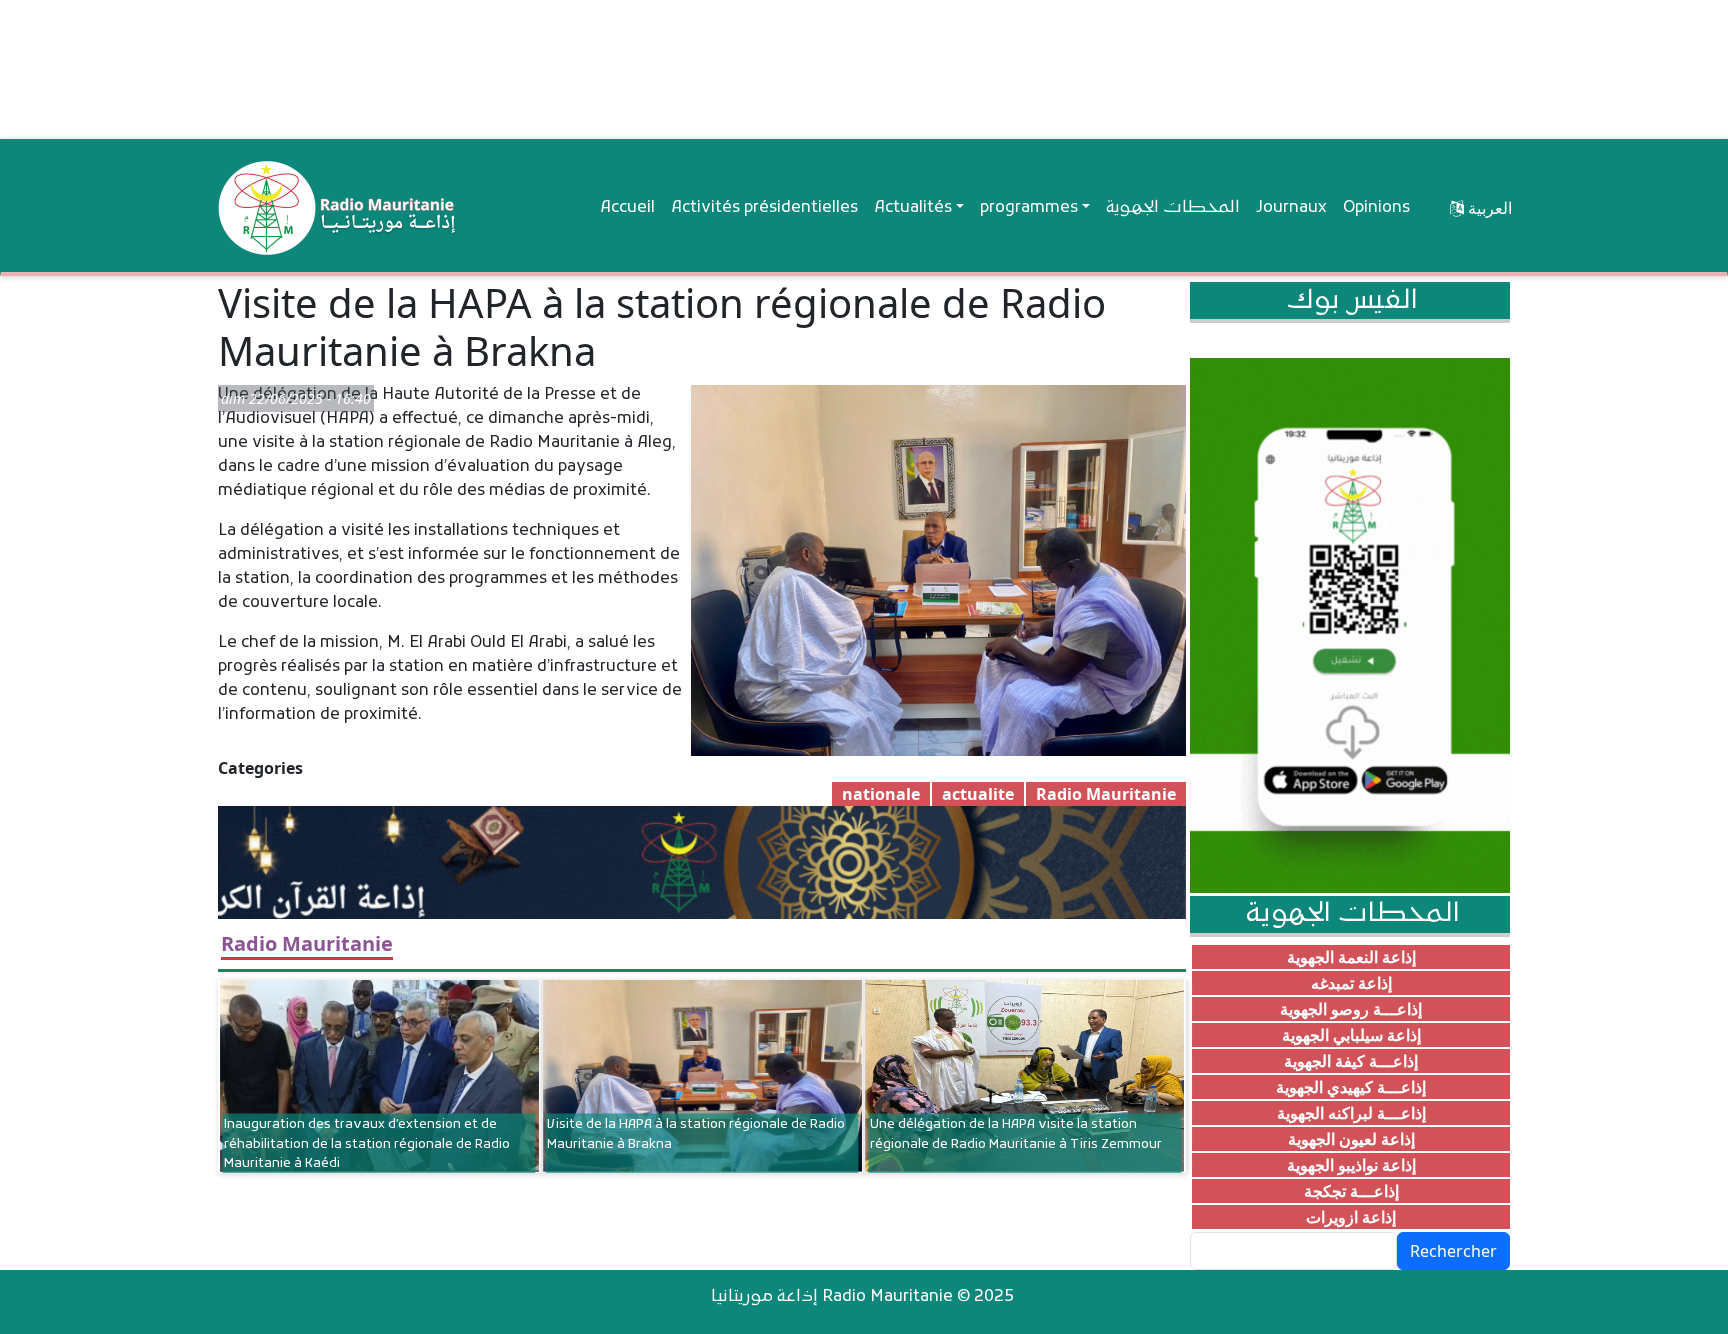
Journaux (1291, 208)
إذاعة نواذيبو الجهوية (1351, 1165)
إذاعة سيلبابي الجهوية (1351, 1035)
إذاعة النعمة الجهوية (1351, 957)
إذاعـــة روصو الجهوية (1351, 1009)
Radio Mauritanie (1106, 794)
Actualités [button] (913, 208)
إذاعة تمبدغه (1351, 983)
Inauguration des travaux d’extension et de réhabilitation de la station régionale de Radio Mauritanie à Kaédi (367, 1143)
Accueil (627, 208)
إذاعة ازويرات (1351, 1217)
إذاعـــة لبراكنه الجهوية (1351, 1113)
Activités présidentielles (764, 208)
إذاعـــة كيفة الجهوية (1351, 1061)
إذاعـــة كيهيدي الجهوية (1351, 1087)
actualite (978, 794)
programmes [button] (1029, 208)
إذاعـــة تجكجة (1351, 1191)
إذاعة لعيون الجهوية (1351, 1139)
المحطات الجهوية (1173, 208)
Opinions (1376, 208)
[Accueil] (338, 208)
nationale (881, 794)
